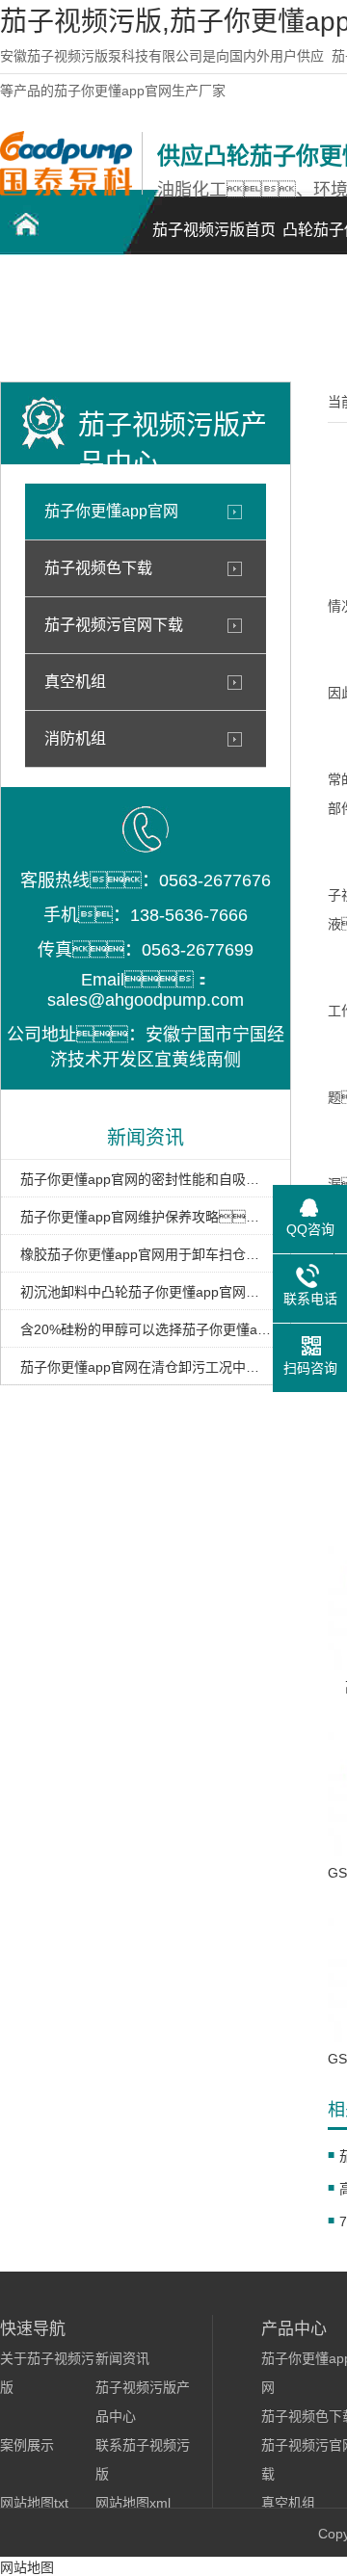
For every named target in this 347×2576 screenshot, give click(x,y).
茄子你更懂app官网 (111, 511)
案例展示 (27, 2445)
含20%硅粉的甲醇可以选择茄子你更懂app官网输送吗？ (146, 1329)
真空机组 (75, 682)
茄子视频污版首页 (214, 230)
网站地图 (27, 2567)
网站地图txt (34, 2503)
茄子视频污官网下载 (114, 625)
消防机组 (75, 738)
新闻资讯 (122, 2358)
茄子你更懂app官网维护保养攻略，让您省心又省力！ (146, 1217)
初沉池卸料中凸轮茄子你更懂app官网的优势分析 (146, 1292)
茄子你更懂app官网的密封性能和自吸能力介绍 (146, 1179)
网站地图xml (133, 2503)
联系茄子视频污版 (67, 323)
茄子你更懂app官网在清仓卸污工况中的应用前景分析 (146, 1367)
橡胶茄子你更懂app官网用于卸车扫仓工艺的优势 (146, 1254)
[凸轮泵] (66, 191)
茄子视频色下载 (98, 568)
